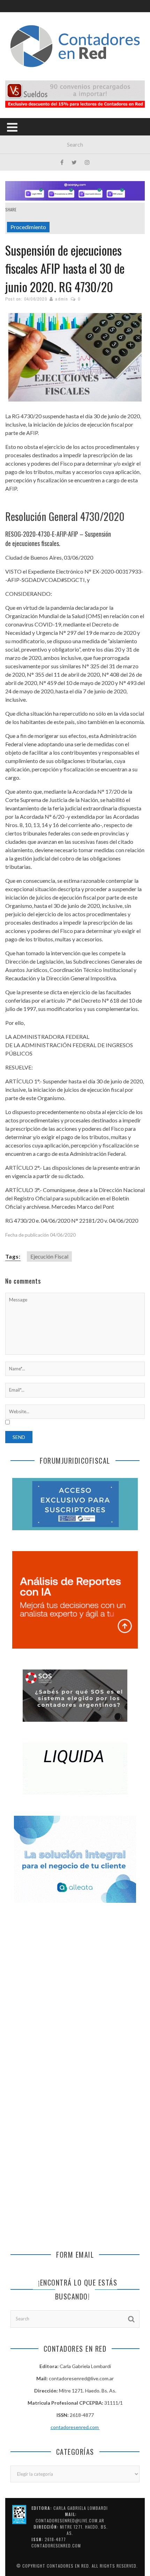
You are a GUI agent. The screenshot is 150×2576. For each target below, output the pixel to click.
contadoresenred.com (75, 2427)
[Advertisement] (75, 1995)
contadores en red (68, 2566)
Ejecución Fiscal (49, 1256)
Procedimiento (28, 227)
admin (62, 299)
